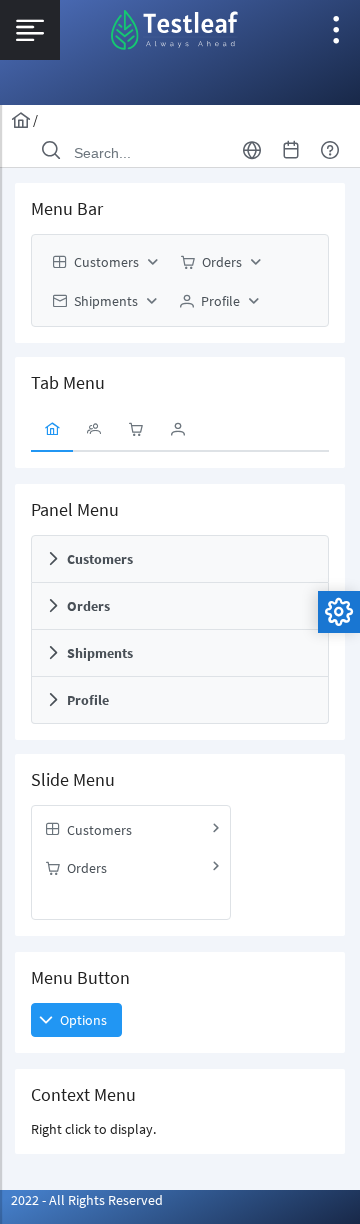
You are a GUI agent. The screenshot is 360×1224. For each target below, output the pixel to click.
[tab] (52, 430)
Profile (88, 700)
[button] (76, 1020)
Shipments (100, 653)
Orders (88, 606)
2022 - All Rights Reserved (87, 1200)
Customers (100, 559)
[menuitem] (103, 261)
